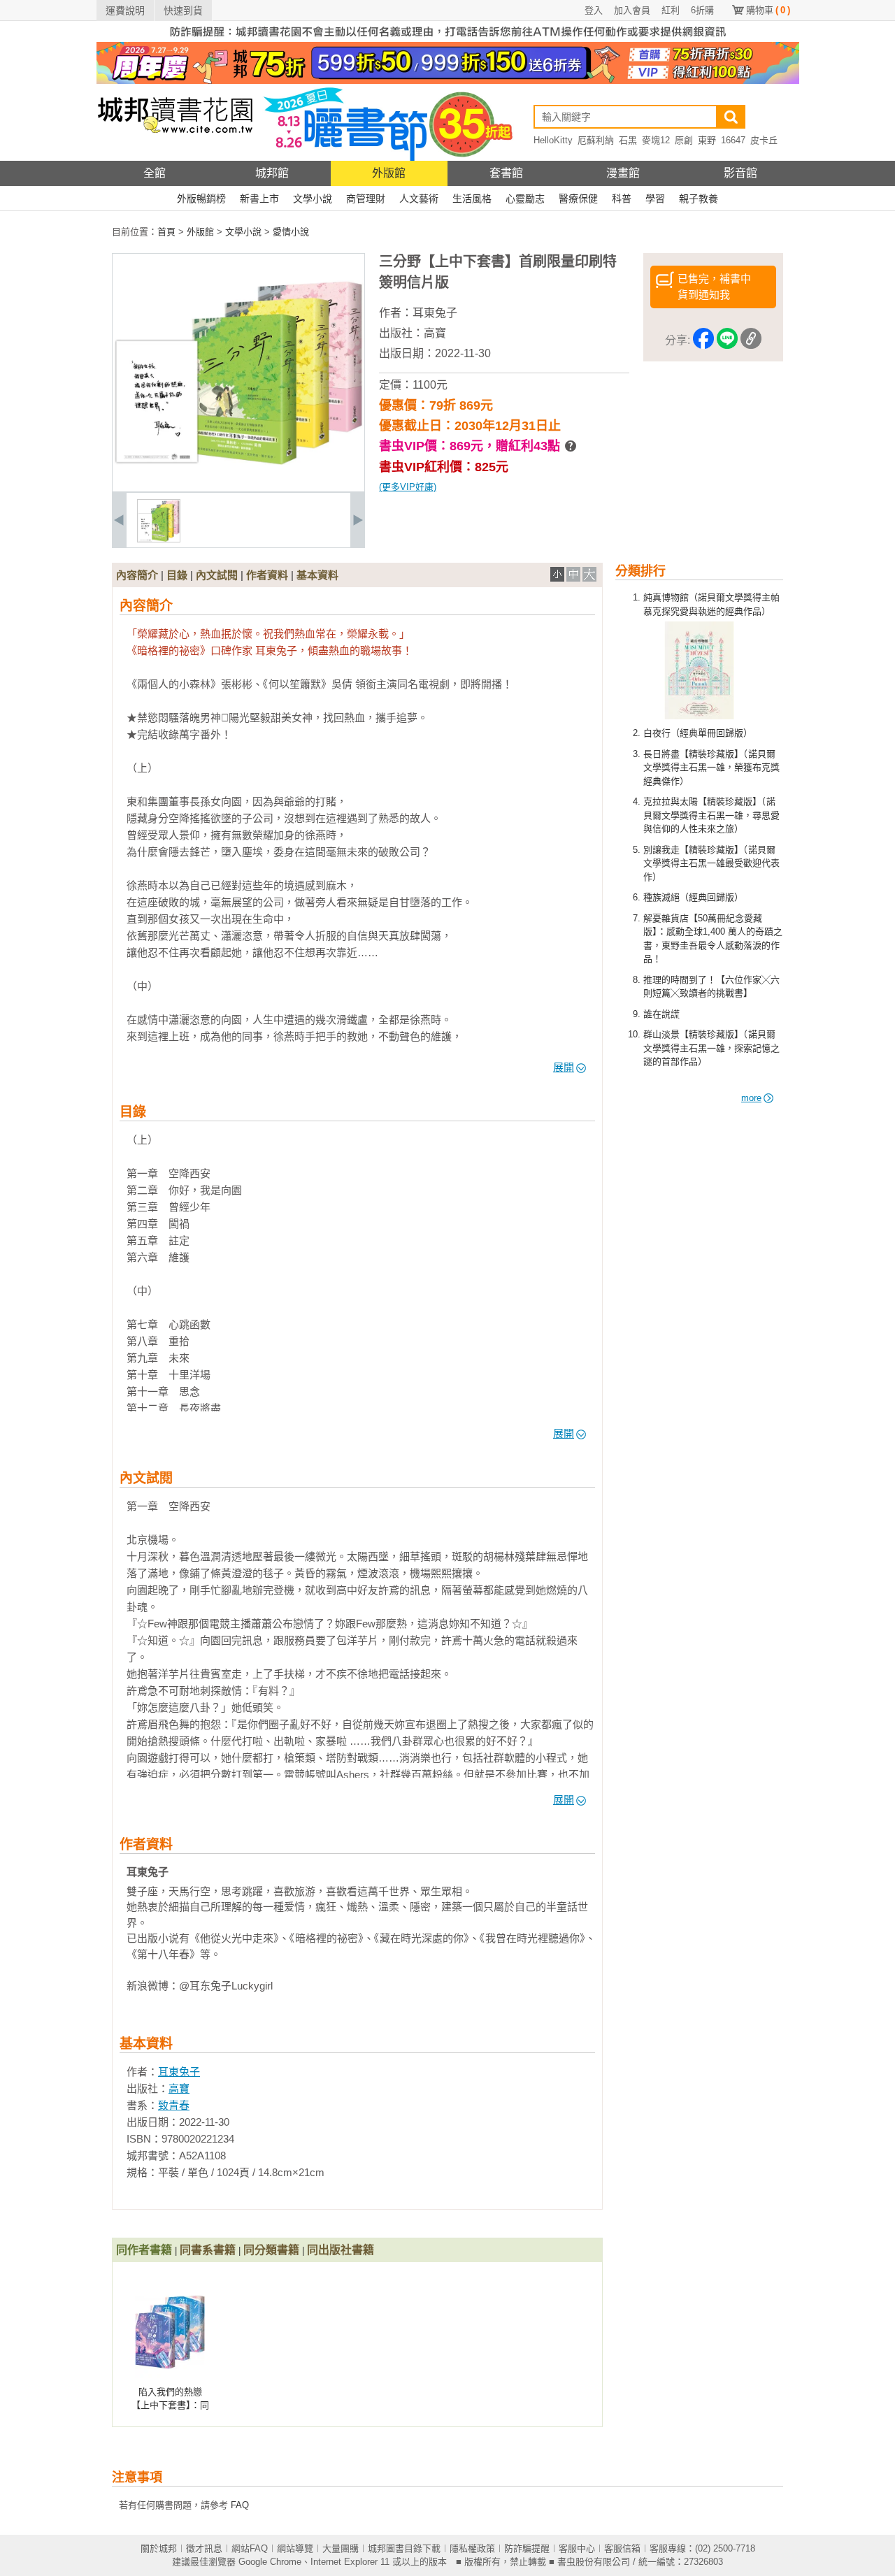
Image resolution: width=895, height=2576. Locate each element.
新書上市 (259, 199)
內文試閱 (217, 575)
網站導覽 (295, 2548)
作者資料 (267, 575)
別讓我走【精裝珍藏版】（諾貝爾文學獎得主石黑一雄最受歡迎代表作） (711, 863)
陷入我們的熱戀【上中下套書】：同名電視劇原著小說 (170, 2405)
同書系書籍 (208, 2250)
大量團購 (341, 2548)
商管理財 (366, 199)
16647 (733, 140)
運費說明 (125, 10)
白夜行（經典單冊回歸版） (698, 733)
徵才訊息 (204, 2548)
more (751, 1098)
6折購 (702, 10)
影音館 (740, 173)
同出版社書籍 (341, 2250)
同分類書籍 (271, 2250)
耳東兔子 (435, 313)
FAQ (240, 2505)
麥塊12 (656, 140)
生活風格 (472, 199)
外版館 (389, 173)
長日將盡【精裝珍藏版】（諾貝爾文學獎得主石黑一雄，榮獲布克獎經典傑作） (711, 768)
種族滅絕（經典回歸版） (693, 897)
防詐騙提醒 (527, 2548)
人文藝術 (419, 199)
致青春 (174, 2105)
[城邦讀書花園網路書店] (175, 158)
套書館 (506, 173)
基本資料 (317, 575)
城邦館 (272, 173)
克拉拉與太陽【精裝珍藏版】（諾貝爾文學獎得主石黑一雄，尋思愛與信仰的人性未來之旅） (711, 815)
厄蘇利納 (596, 140)
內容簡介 (137, 575)
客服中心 (577, 2548)
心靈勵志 (525, 199)
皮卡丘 (764, 140)
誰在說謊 (661, 1014)
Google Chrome (270, 2562)
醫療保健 (578, 199)
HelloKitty (553, 140)
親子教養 (699, 199)
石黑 (628, 140)
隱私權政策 (472, 2548)
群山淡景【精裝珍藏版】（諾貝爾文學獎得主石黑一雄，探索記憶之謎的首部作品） (711, 1048)
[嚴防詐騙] (448, 39)
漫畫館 (623, 173)
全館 (155, 173)
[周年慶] (448, 81)
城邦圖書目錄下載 (404, 2548)
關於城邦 (159, 2548)
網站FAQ (250, 2548)
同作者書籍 (144, 2250)
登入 (594, 10)
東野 (707, 140)
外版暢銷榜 (201, 199)
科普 (622, 199)
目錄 (177, 575)
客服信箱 (622, 2548)
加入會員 (632, 10)
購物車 (768, 10)
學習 (655, 199)
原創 (684, 140)
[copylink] (751, 341)
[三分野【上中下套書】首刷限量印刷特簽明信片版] (159, 539)
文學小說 (313, 199)
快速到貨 (183, 10)
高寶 (435, 333)
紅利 (671, 10)
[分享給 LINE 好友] (727, 341)
